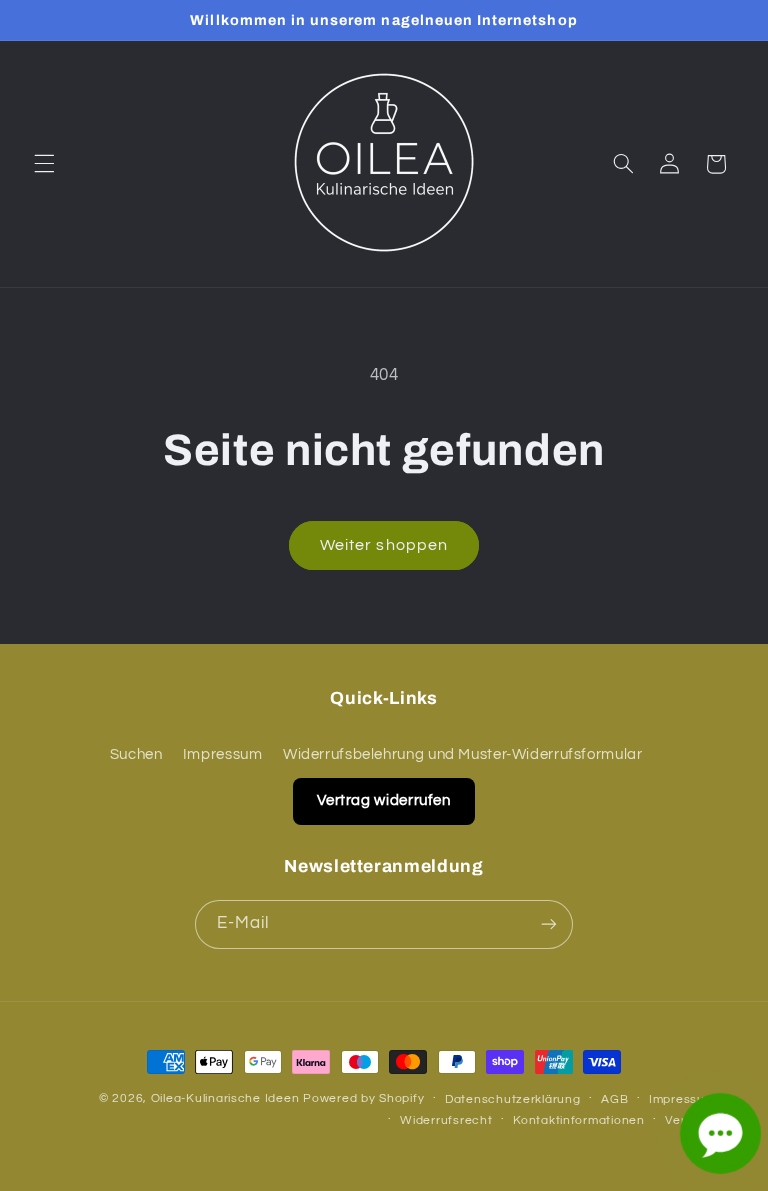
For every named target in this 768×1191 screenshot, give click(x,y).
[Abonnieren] (549, 924)
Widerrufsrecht (446, 1120)
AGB (614, 1099)
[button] (44, 164)
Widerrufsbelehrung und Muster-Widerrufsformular (463, 754)
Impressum (223, 754)
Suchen (136, 754)
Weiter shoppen (384, 545)
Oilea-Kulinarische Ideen (225, 1098)
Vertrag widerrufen (383, 800)
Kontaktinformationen (579, 1120)
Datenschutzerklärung (513, 1099)
